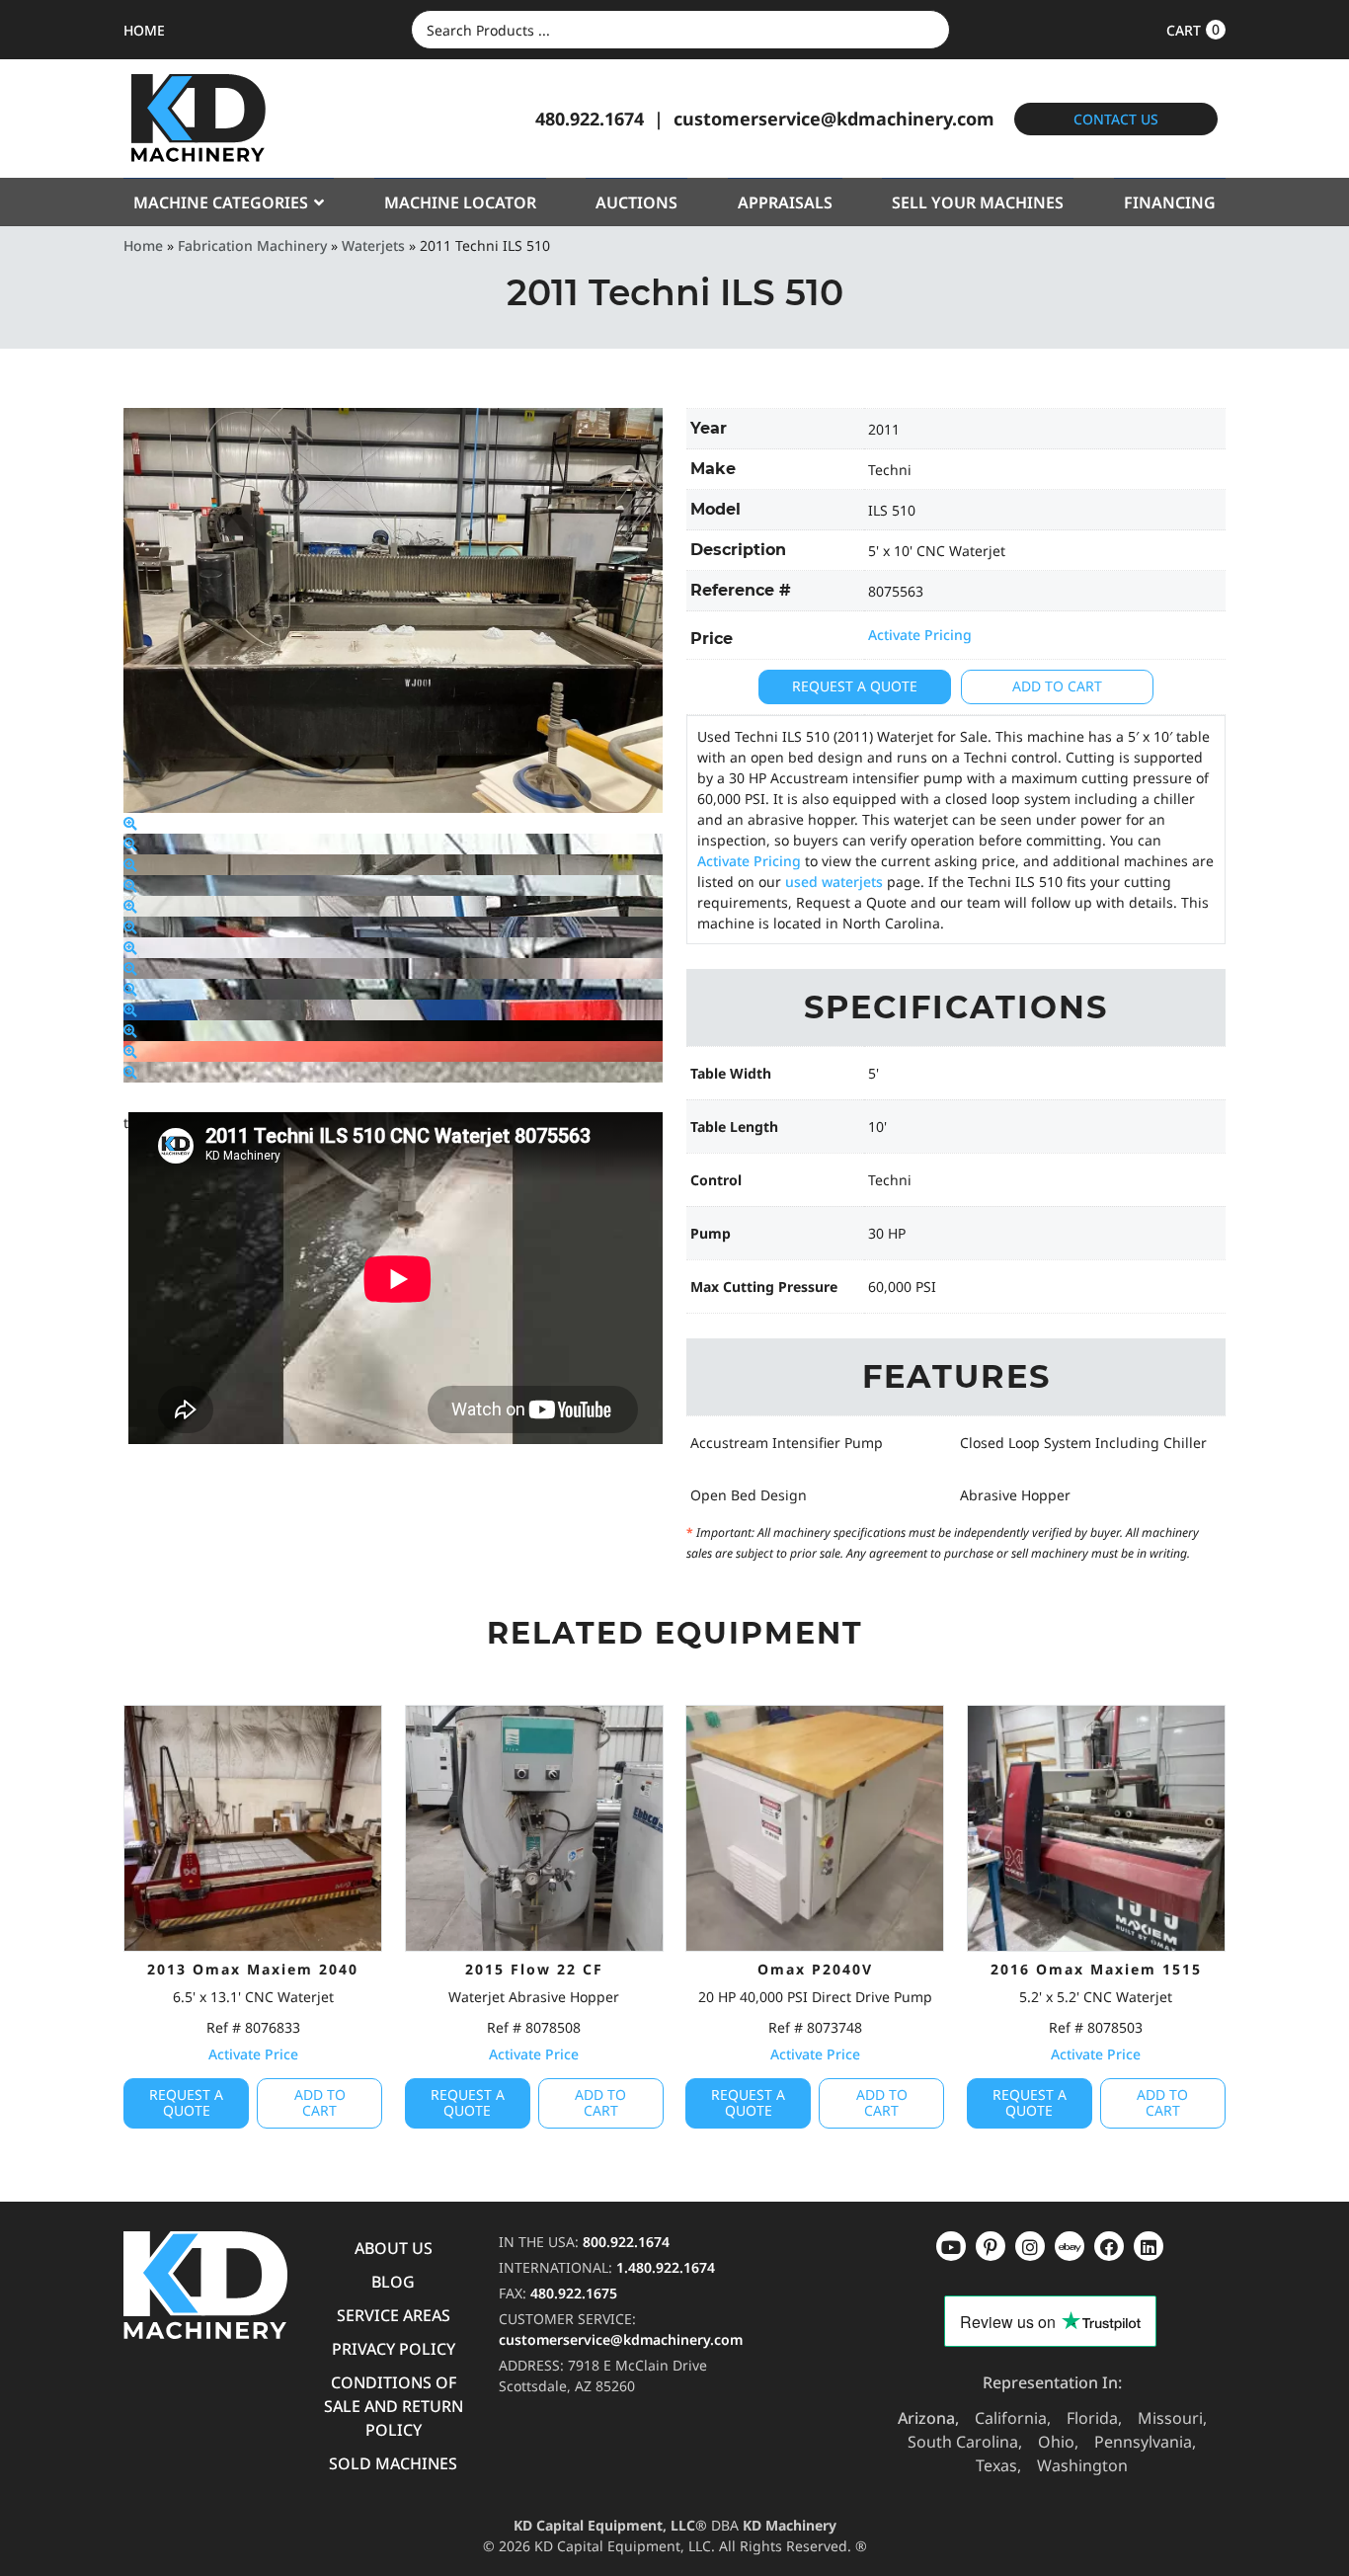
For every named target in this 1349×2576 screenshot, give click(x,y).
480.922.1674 (590, 119)
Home (143, 245)
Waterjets (373, 245)
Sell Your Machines (978, 202)
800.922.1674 (626, 2242)
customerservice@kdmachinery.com (834, 119)
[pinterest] (1030, 2246)
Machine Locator (460, 202)
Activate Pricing (920, 635)
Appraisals (785, 202)
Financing (1170, 202)
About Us (394, 2248)
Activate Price (253, 2054)
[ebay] (1109, 2246)
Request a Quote (855, 686)
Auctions (636, 202)
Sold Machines (393, 2463)
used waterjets (834, 882)
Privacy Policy (394, 2349)
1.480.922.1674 (666, 2267)
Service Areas (394, 2315)
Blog (393, 2282)
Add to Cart (1057, 686)
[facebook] (1149, 2246)
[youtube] (951, 2246)
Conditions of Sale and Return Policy (394, 2406)
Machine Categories (221, 202)
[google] (991, 2246)
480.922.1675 (574, 2293)
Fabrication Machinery (252, 245)
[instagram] (1070, 2246)
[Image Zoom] (130, 823)
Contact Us (1116, 119)
